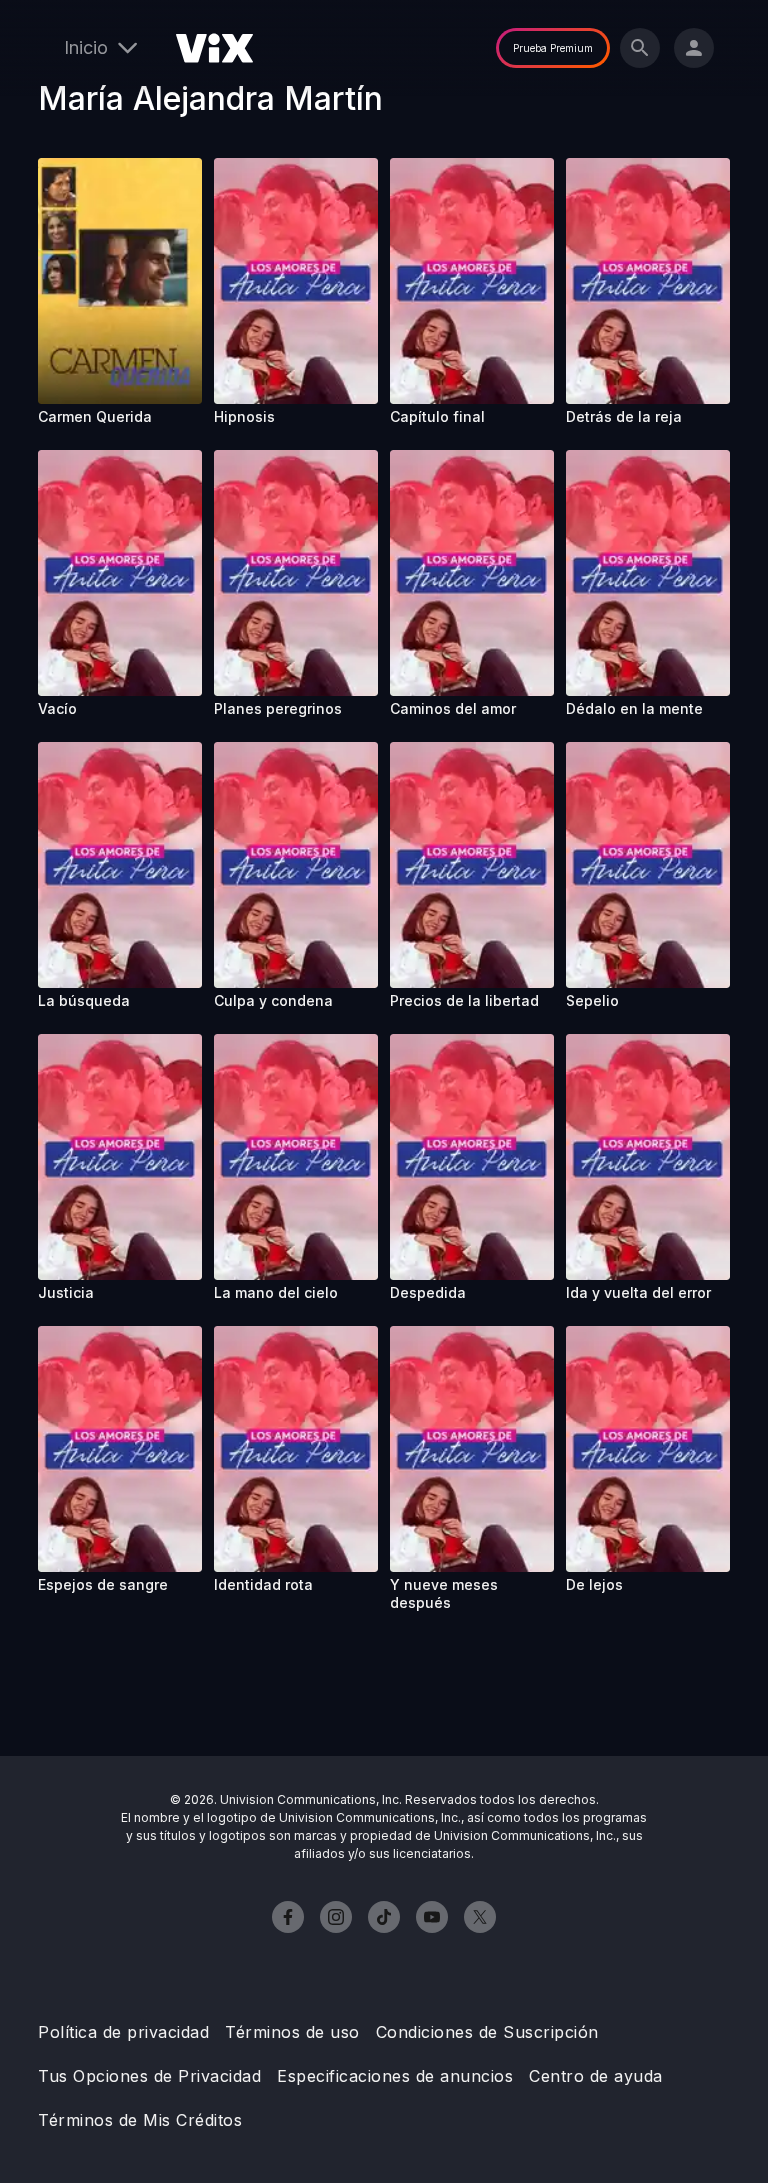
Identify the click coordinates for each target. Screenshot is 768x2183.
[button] (120, 281)
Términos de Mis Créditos (140, 2120)
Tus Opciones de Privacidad (149, 2076)
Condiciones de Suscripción (487, 2032)
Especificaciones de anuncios (395, 2076)
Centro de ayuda (596, 2076)
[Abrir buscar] (640, 48)
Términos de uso (292, 2032)
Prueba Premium (553, 48)
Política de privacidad (123, 2032)
